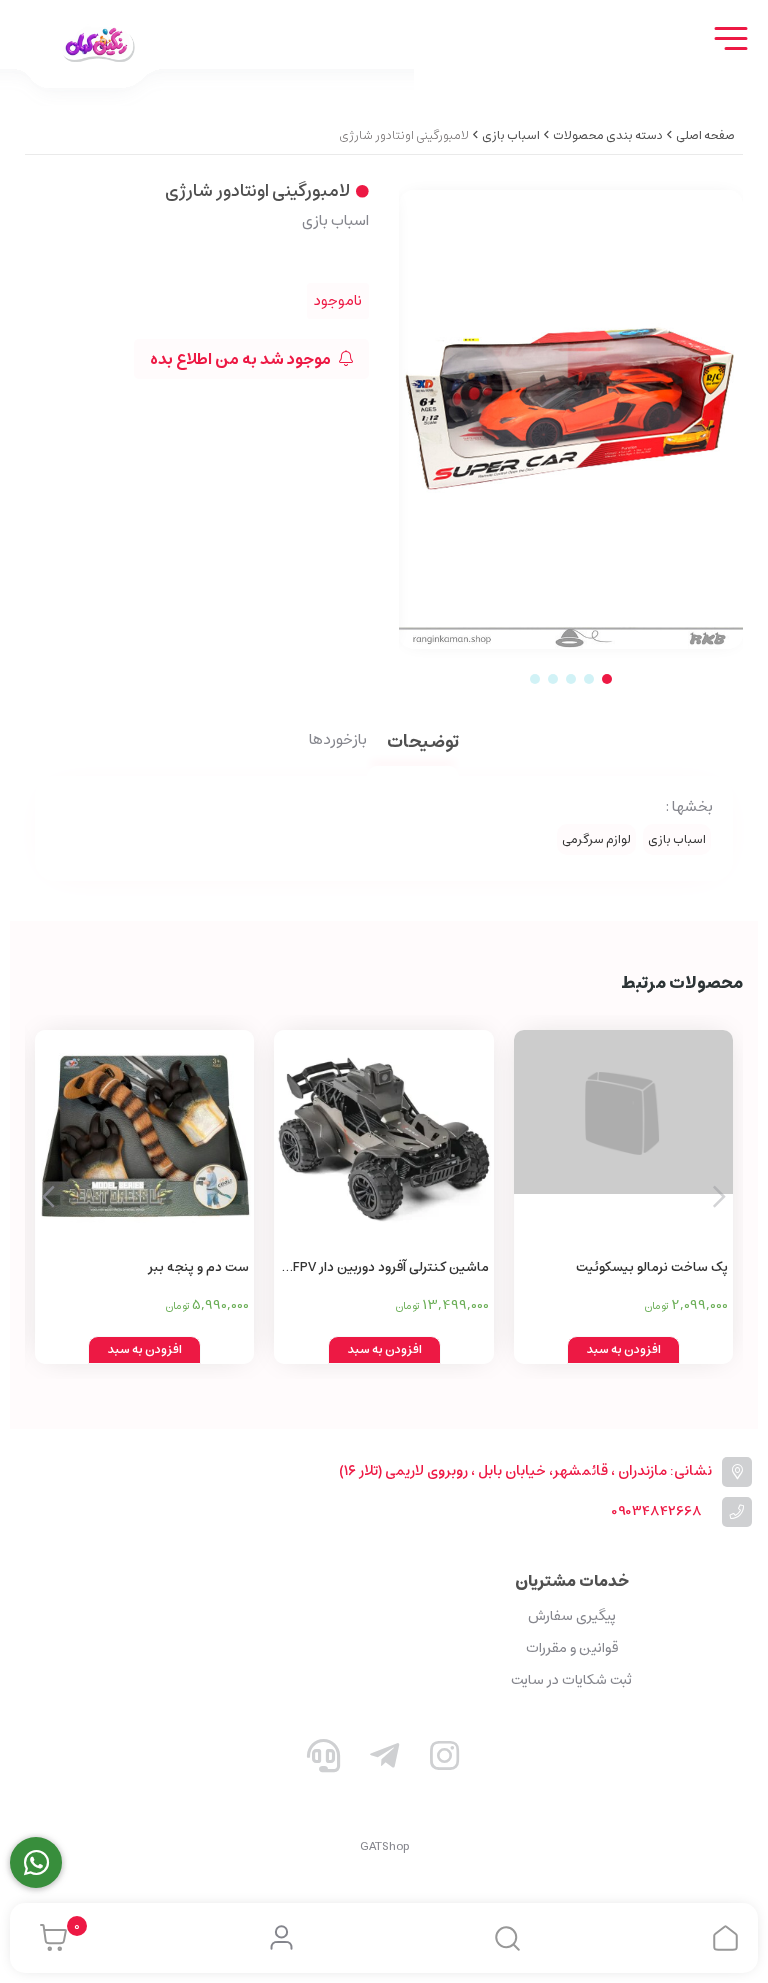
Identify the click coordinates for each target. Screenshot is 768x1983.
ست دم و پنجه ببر (198, 1267)
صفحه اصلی (705, 135)
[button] (48, 1197)
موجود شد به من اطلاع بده (242, 359)
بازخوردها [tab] (338, 741)
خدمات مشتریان (572, 1581)
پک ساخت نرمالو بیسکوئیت (652, 1267)
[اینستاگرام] (445, 1760)
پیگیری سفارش (572, 1616)
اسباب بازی (511, 135)
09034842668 (656, 1511)
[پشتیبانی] (324, 1760)
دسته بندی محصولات (608, 135)
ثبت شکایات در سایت (571, 1680)
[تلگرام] (384, 1760)
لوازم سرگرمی (596, 839)
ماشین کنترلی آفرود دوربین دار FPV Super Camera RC (390, 1268)
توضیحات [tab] (423, 743)
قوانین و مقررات (572, 1648)
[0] (48, 1938)
